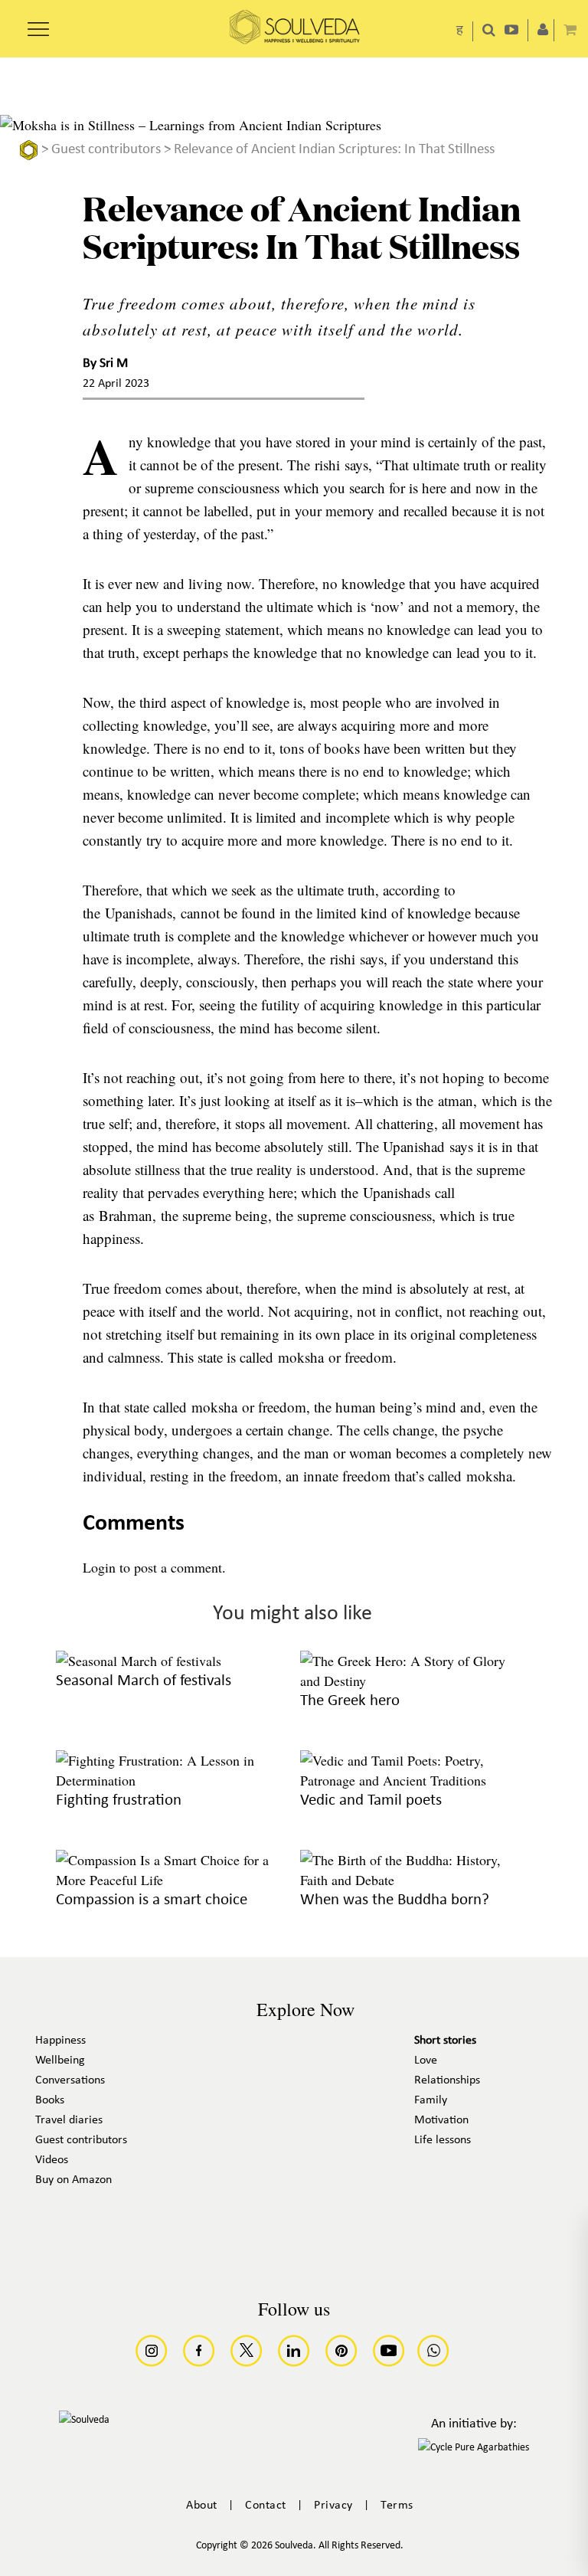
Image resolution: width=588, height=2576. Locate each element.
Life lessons (443, 2140)
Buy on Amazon (73, 2180)
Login (99, 1567)
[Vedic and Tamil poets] (415, 1780)
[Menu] (38, 24)
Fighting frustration (119, 1800)
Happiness (60, 2041)
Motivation (441, 2120)
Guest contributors (106, 150)
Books (50, 2100)
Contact (266, 2506)
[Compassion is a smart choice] (170, 1880)
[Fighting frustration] (170, 1780)
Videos (52, 2160)
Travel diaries (69, 2120)
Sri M (114, 363)
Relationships (447, 2080)
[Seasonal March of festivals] (139, 1661)
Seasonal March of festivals (144, 1681)
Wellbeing (60, 2060)
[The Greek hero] (415, 1681)
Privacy (333, 2506)
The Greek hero (350, 1701)
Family (431, 2100)
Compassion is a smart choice (152, 1900)
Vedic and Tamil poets (371, 1800)
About (202, 2506)
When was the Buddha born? (395, 1900)
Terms (397, 2506)
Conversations (70, 2080)
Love (426, 2060)
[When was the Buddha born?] (415, 1880)
